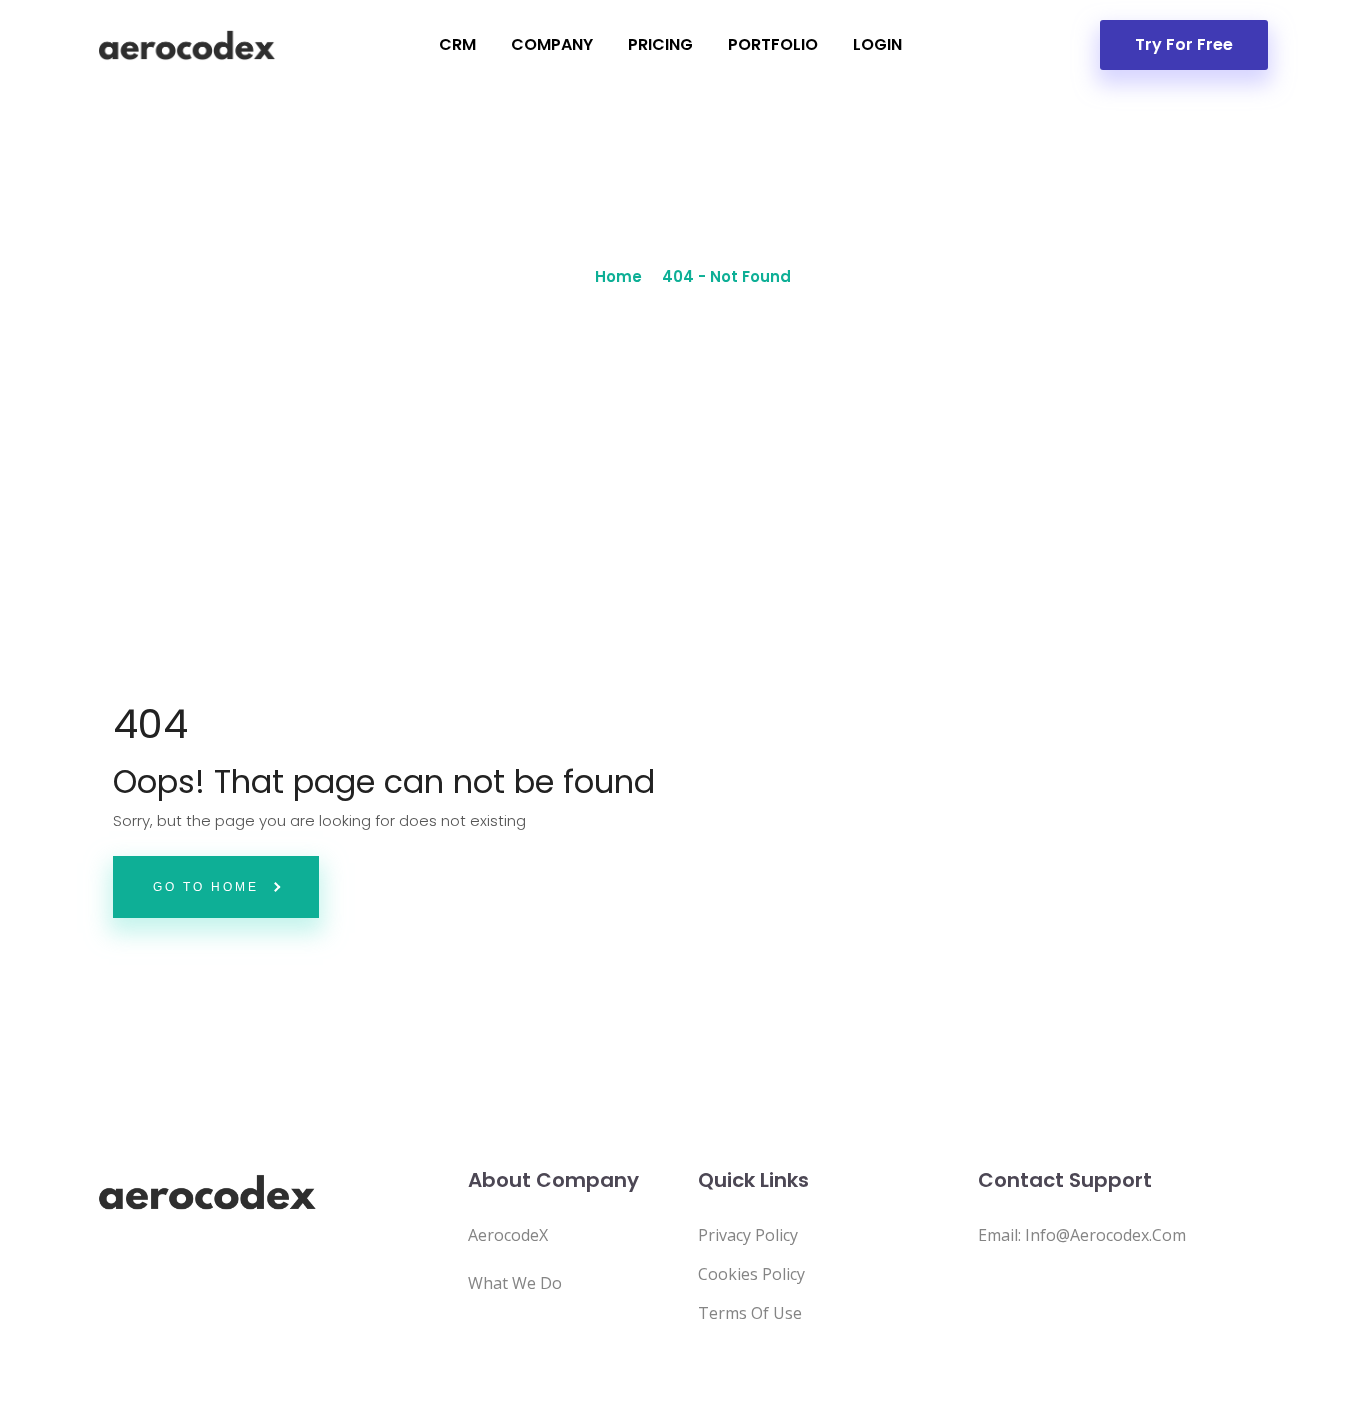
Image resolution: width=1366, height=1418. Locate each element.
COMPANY (552, 44)
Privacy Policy (748, 1235)
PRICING (660, 44)
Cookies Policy (751, 1274)
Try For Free (1184, 44)
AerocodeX (508, 1235)
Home (618, 276)
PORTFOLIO (773, 44)
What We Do (515, 1283)
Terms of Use (750, 1313)
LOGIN (877, 44)
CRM (457, 44)
